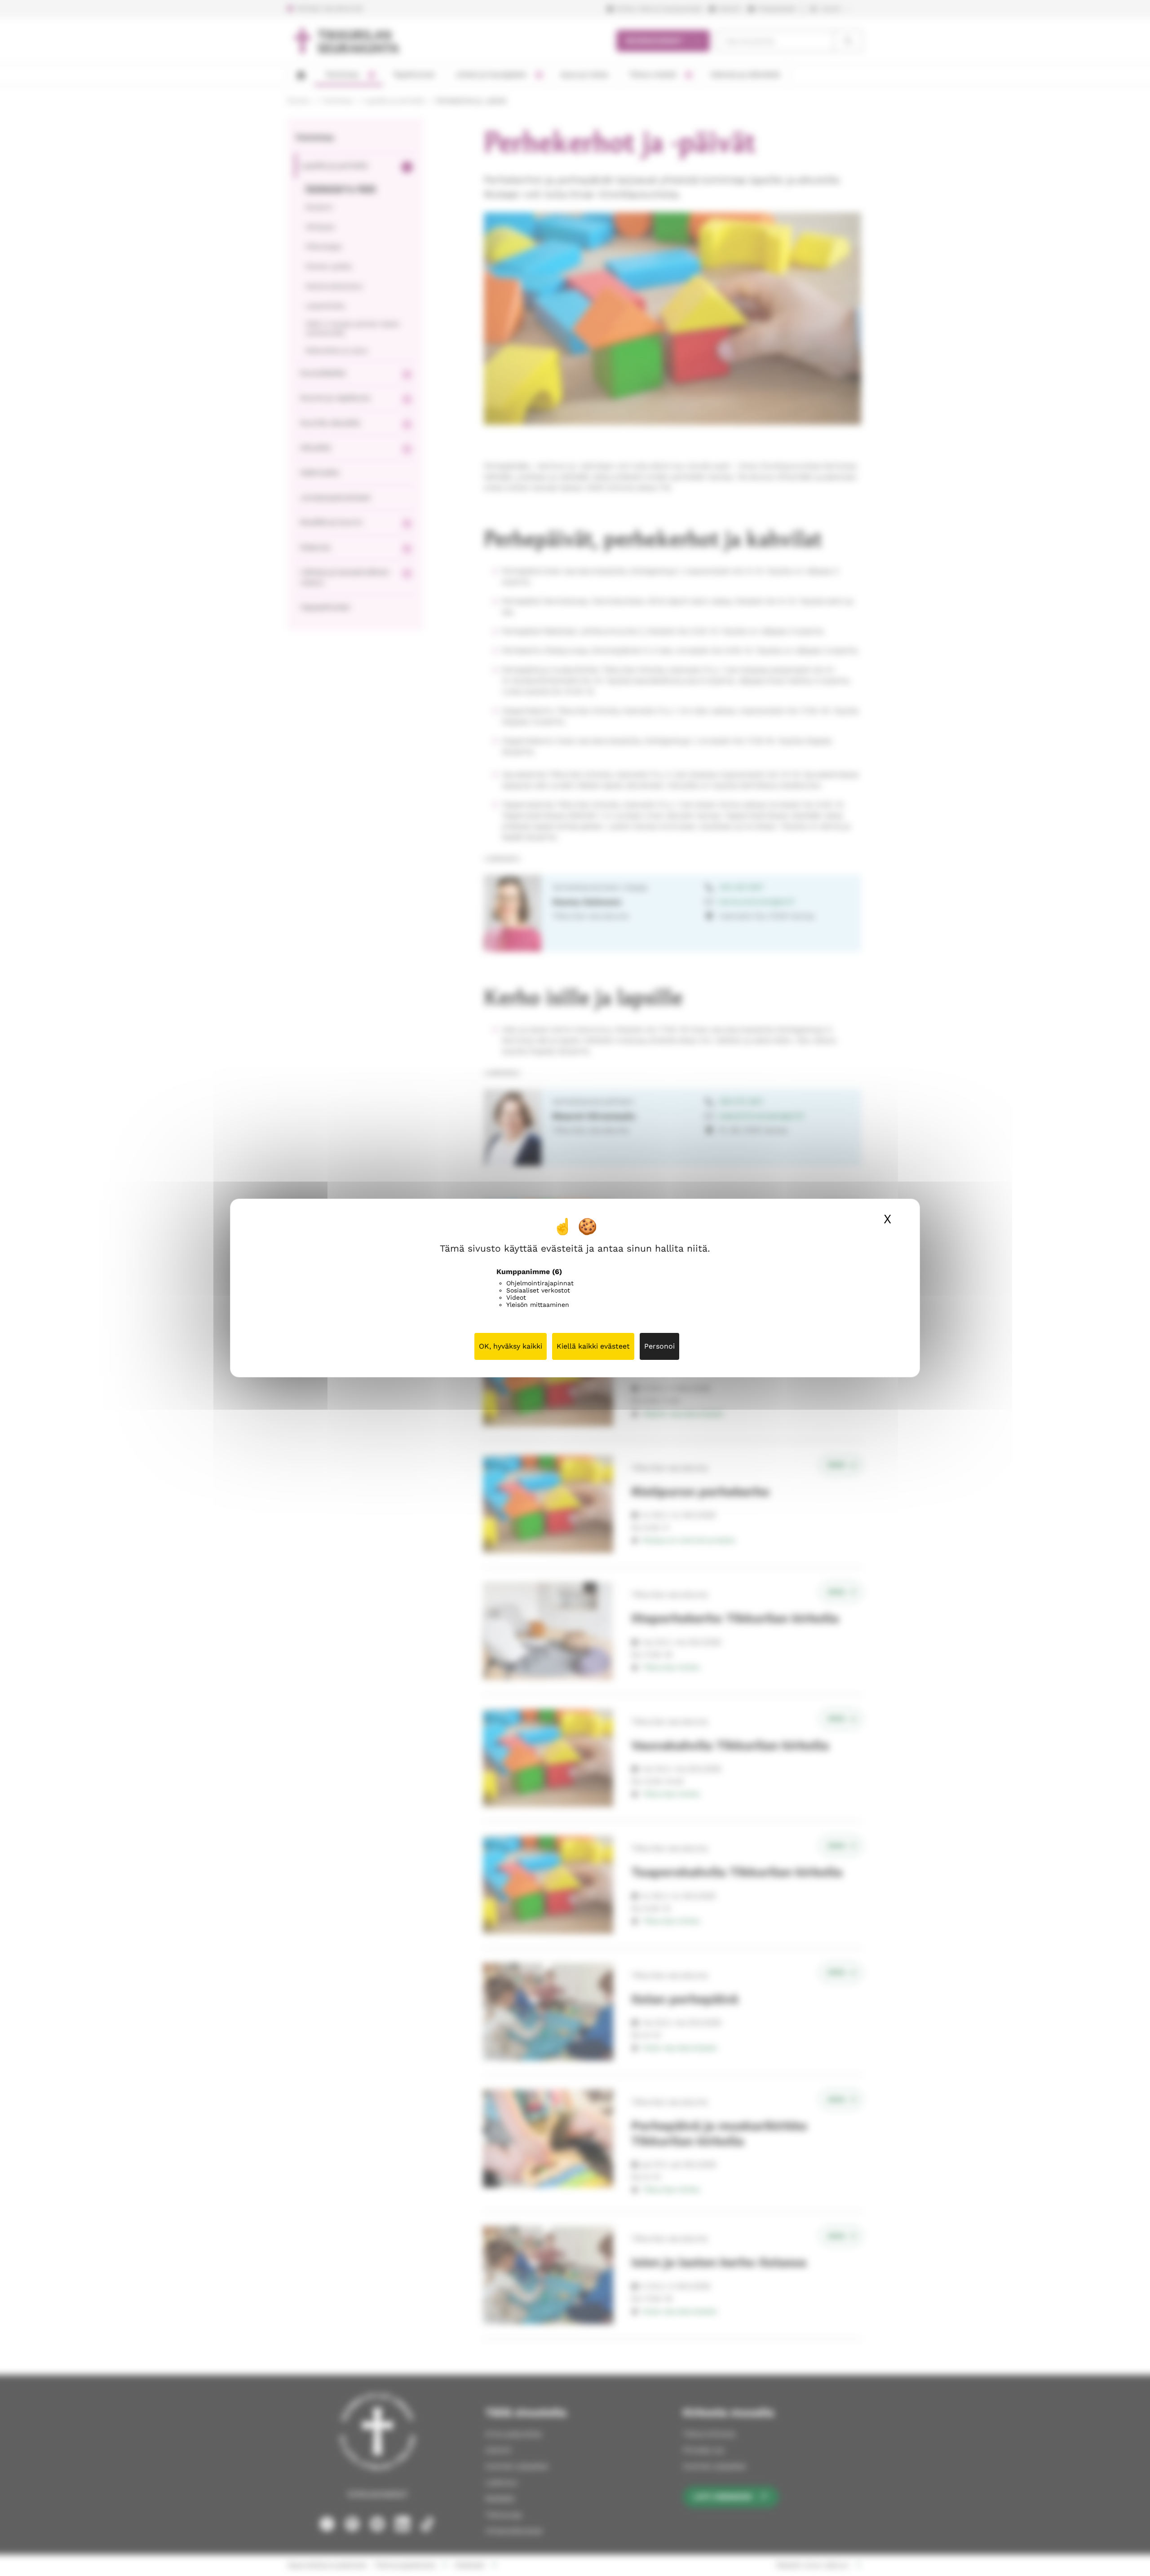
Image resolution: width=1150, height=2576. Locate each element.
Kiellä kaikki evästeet (593, 1346)
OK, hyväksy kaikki (511, 1346)
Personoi (659, 1346)
